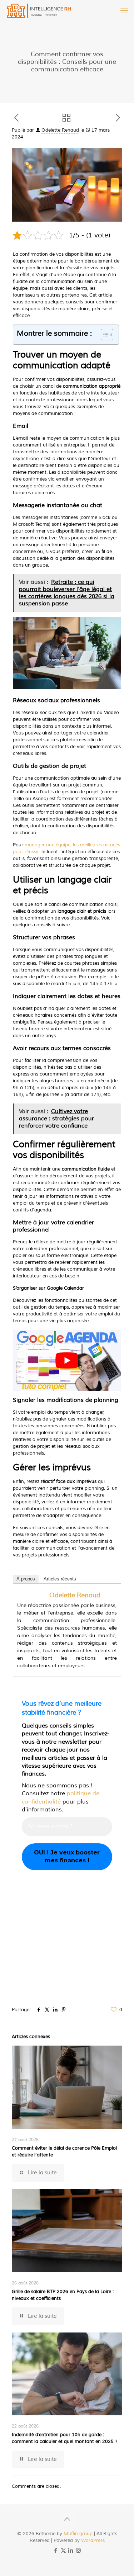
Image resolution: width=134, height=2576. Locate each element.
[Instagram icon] (78, 2551)
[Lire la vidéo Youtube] (67, 1360)
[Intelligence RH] (39, 11)
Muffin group (78, 2534)
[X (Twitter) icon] (63, 2551)
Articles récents (60, 1579)
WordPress (93, 2540)
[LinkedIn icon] (71, 2551)
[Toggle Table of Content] (103, 335)
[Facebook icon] (56, 2551)
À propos (26, 1579)
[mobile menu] (124, 11)
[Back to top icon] (67, 2519)
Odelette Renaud (60, 130)
